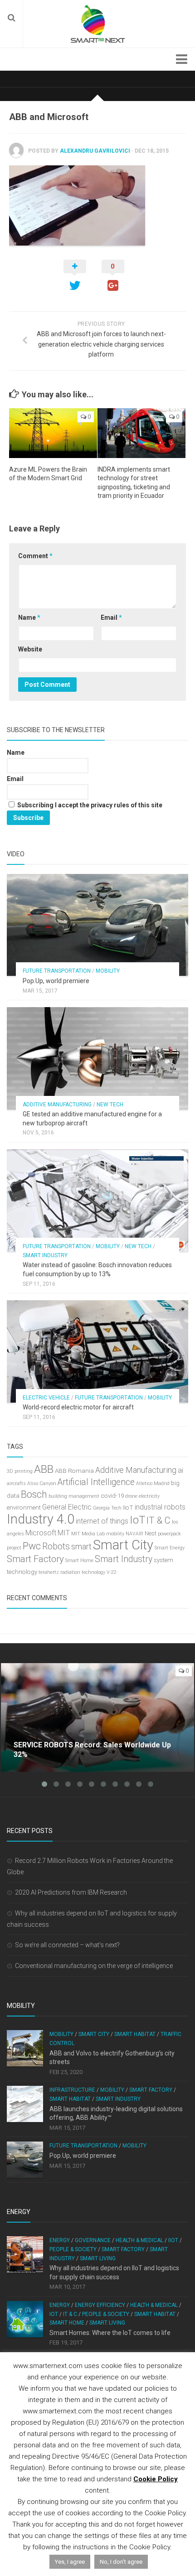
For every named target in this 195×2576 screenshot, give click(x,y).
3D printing (20, 1471)
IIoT (128, 1507)
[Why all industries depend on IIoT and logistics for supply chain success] (25, 2254)
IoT (137, 1520)
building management (74, 1496)
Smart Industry (45, 1255)
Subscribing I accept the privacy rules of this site (89, 805)
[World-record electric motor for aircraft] (97, 1351)
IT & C (158, 1520)
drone (131, 1496)
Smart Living (98, 2258)
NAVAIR (134, 1534)
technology (22, 1572)
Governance (93, 2240)
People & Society (73, 2249)
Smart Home (79, 1561)
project (14, 1548)
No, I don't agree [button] (121, 2562)
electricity (149, 1496)
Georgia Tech (107, 1508)
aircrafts (16, 1483)
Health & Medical (139, 2240)
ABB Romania (74, 1471)
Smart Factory (35, 1559)
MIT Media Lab (88, 1534)
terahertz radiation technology (72, 1572)
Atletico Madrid (153, 1483)
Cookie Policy (156, 2479)
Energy (60, 2240)
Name (29, 617)
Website (30, 649)
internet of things (102, 1521)
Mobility (108, 971)
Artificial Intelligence (96, 1482)
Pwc (32, 1546)
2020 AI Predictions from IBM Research (71, 1892)
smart (81, 1547)
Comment (35, 556)
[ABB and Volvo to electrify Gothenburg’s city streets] (25, 2048)
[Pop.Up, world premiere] (97, 925)
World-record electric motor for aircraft (78, 1407)
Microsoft (41, 1533)
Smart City (123, 1545)
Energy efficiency (100, 2305)
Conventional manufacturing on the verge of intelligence (94, 1966)
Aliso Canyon (42, 1483)
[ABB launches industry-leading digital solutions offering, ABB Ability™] (25, 2104)
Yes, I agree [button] (70, 2562)
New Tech (110, 1105)
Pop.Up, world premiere (56, 981)
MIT (64, 1533)
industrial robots (160, 1507)
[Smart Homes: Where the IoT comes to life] (25, 2319)
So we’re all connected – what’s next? (67, 1945)
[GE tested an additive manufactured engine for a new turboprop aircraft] (97, 1058)
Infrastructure (72, 2090)
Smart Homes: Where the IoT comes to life (110, 2333)
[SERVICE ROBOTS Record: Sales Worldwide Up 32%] (97, 1717)
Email (111, 617)
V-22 (112, 1572)
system (163, 1560)
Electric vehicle (46, 1398)
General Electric (67, 1507)
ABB (44, 1469)
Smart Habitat (135, 2034)
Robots (56, 1546)
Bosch (34, 1494)
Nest (151, 1533)
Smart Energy (170, 1548)
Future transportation (57, 971)
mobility (115, 1534)
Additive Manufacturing (57, 1105)
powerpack (169, 1534)
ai (180, 1470)
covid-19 (112, 1496)
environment (24, 1507)
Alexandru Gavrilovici (95, 151)
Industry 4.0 (41, 1519)
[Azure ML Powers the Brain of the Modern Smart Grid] (53, 433)
